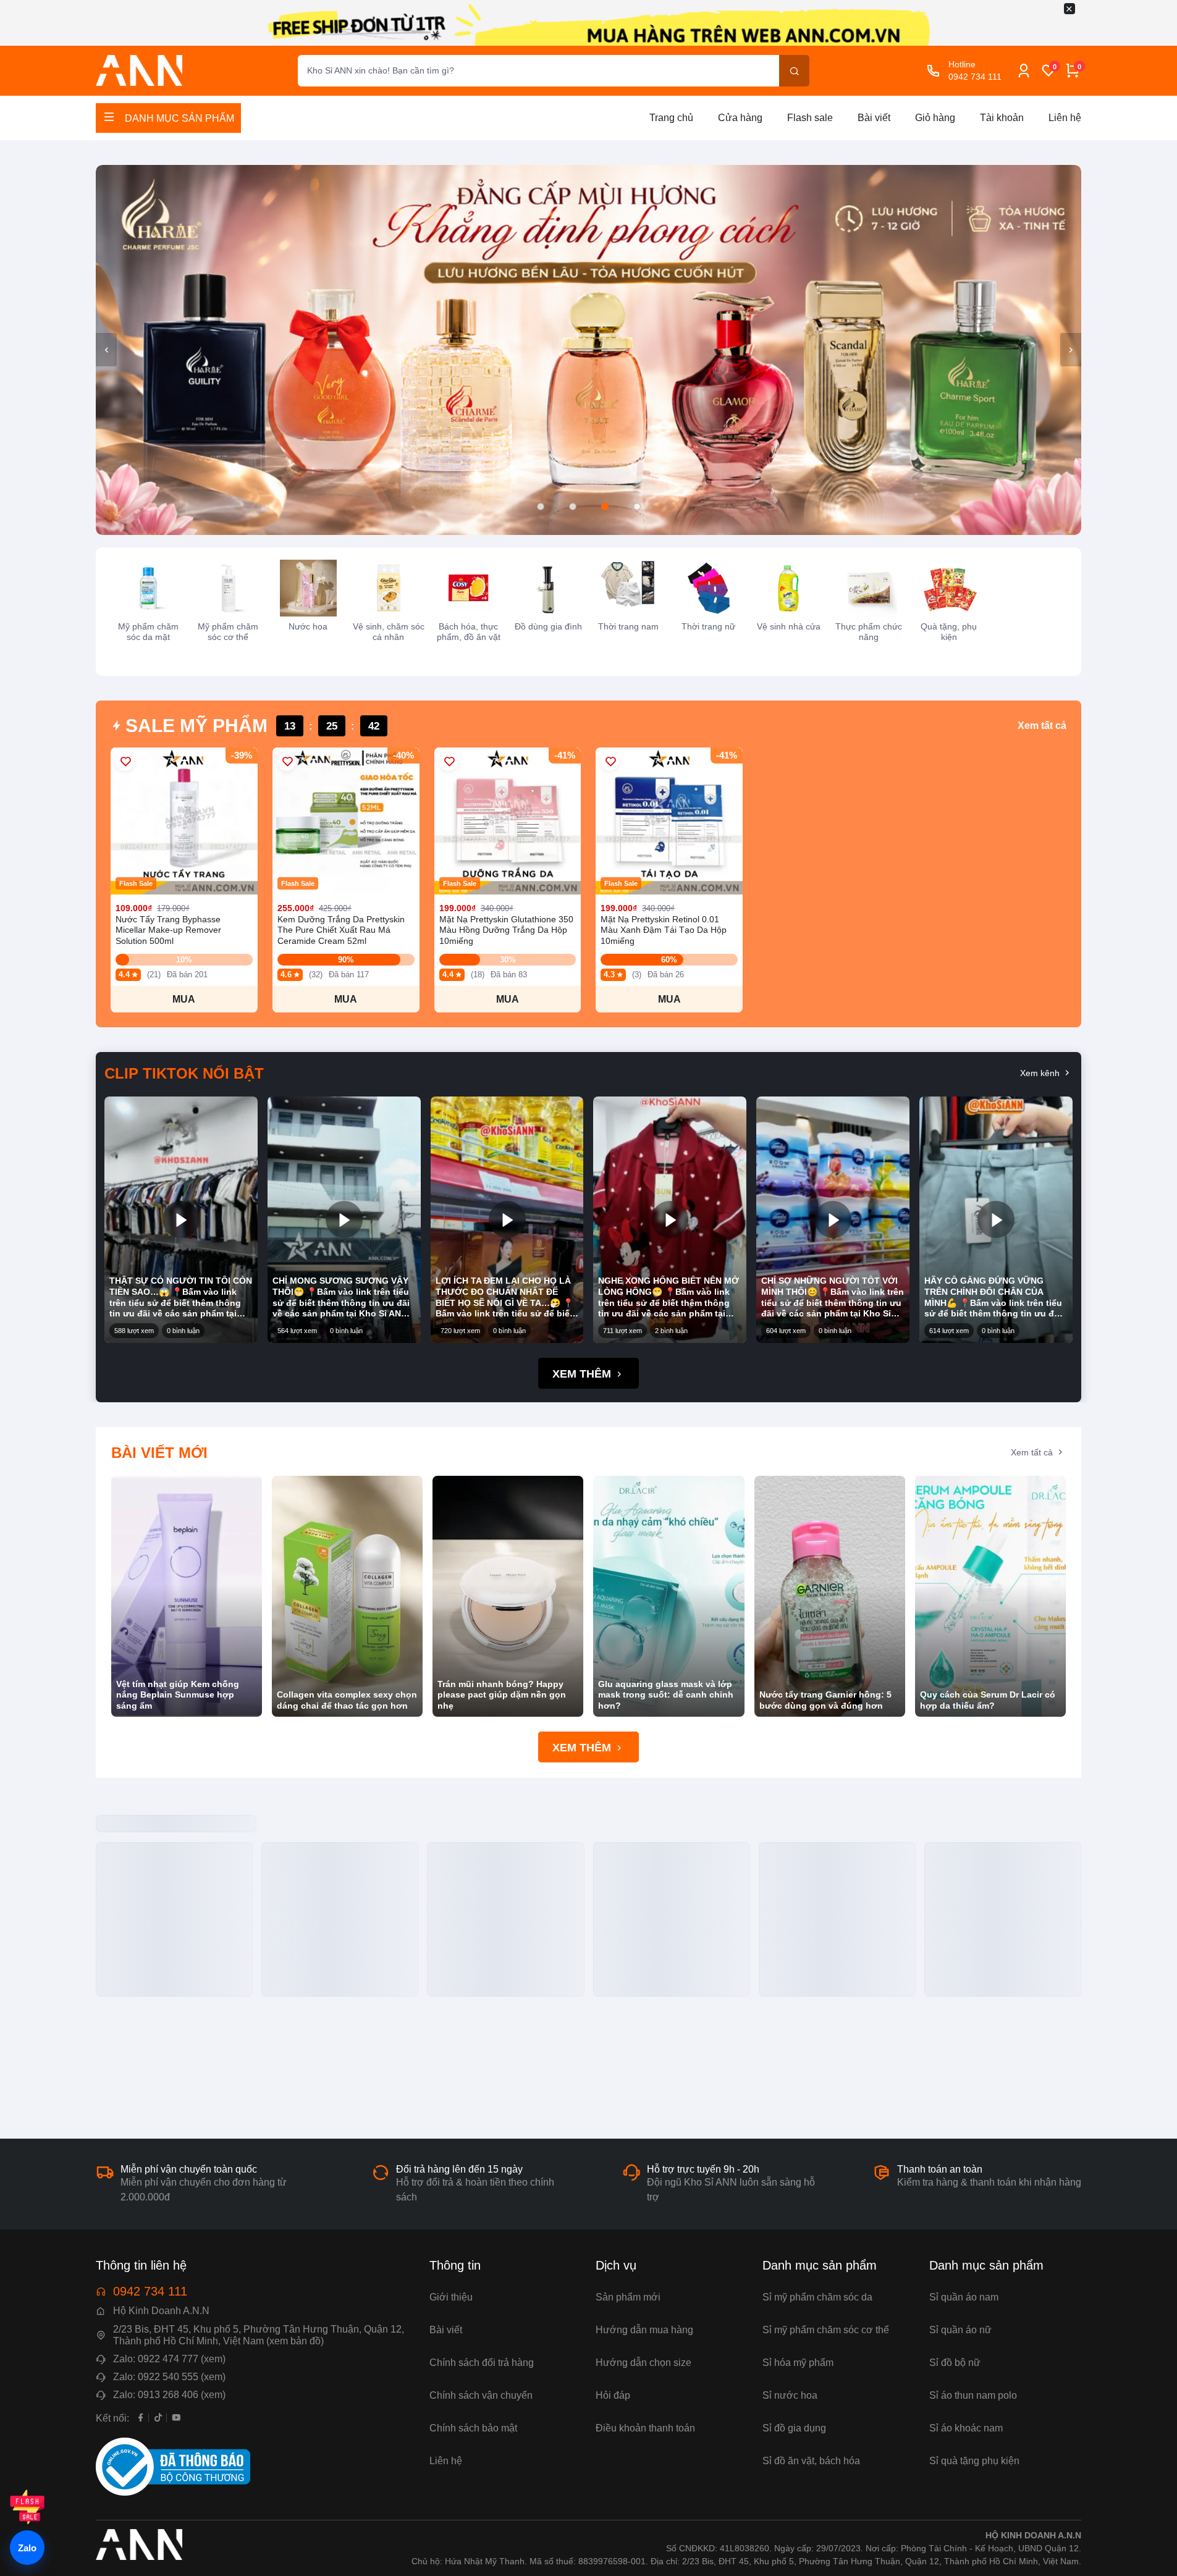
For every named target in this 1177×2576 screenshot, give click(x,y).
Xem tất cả (1042, 726)
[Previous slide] (106, 350)
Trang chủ (671, 118)
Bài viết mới (159, 1453)
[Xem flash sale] (27, 2507)
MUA (184, 999)
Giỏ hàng (935, 118)
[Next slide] (1071, 350)
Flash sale (810, 118)
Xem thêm (583, 1374)
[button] (541, 507)
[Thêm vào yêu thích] (125, 762)
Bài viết (874, 118)
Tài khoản (1002, 118)
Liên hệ (1065, 118)
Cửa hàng (740, 118)
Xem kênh (1041, 1074)
